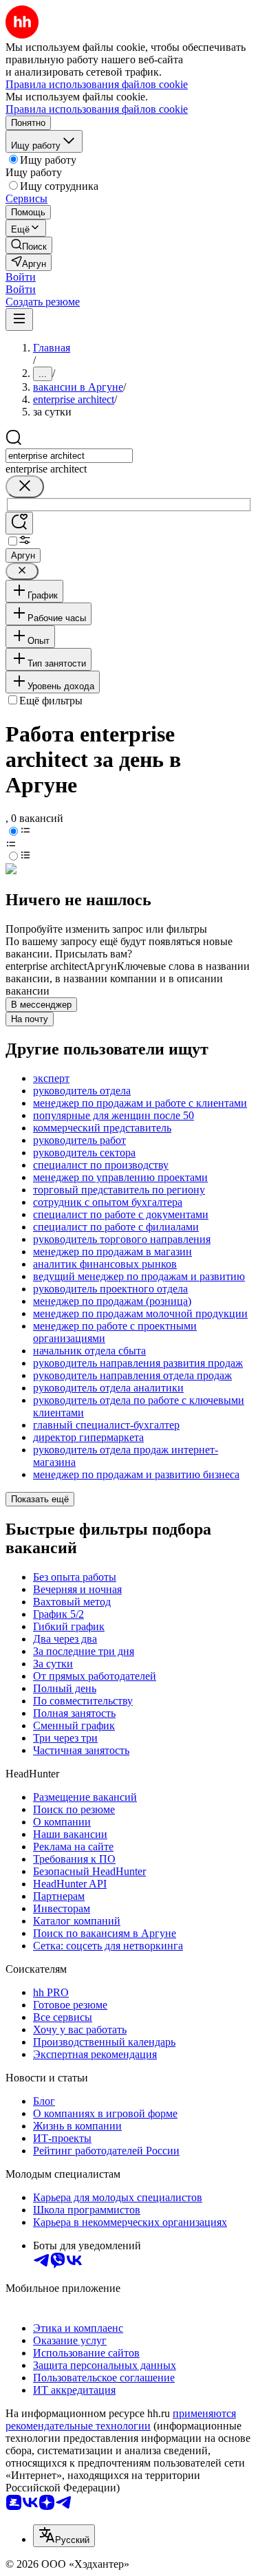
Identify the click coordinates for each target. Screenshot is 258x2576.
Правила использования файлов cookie (97, 109)
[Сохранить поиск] (19, 523)
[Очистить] (25, 487)
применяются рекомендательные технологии (121, 2420)
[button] (21, 277)
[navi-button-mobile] (19, 320)
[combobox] (69, 456)
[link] (29, 245)
